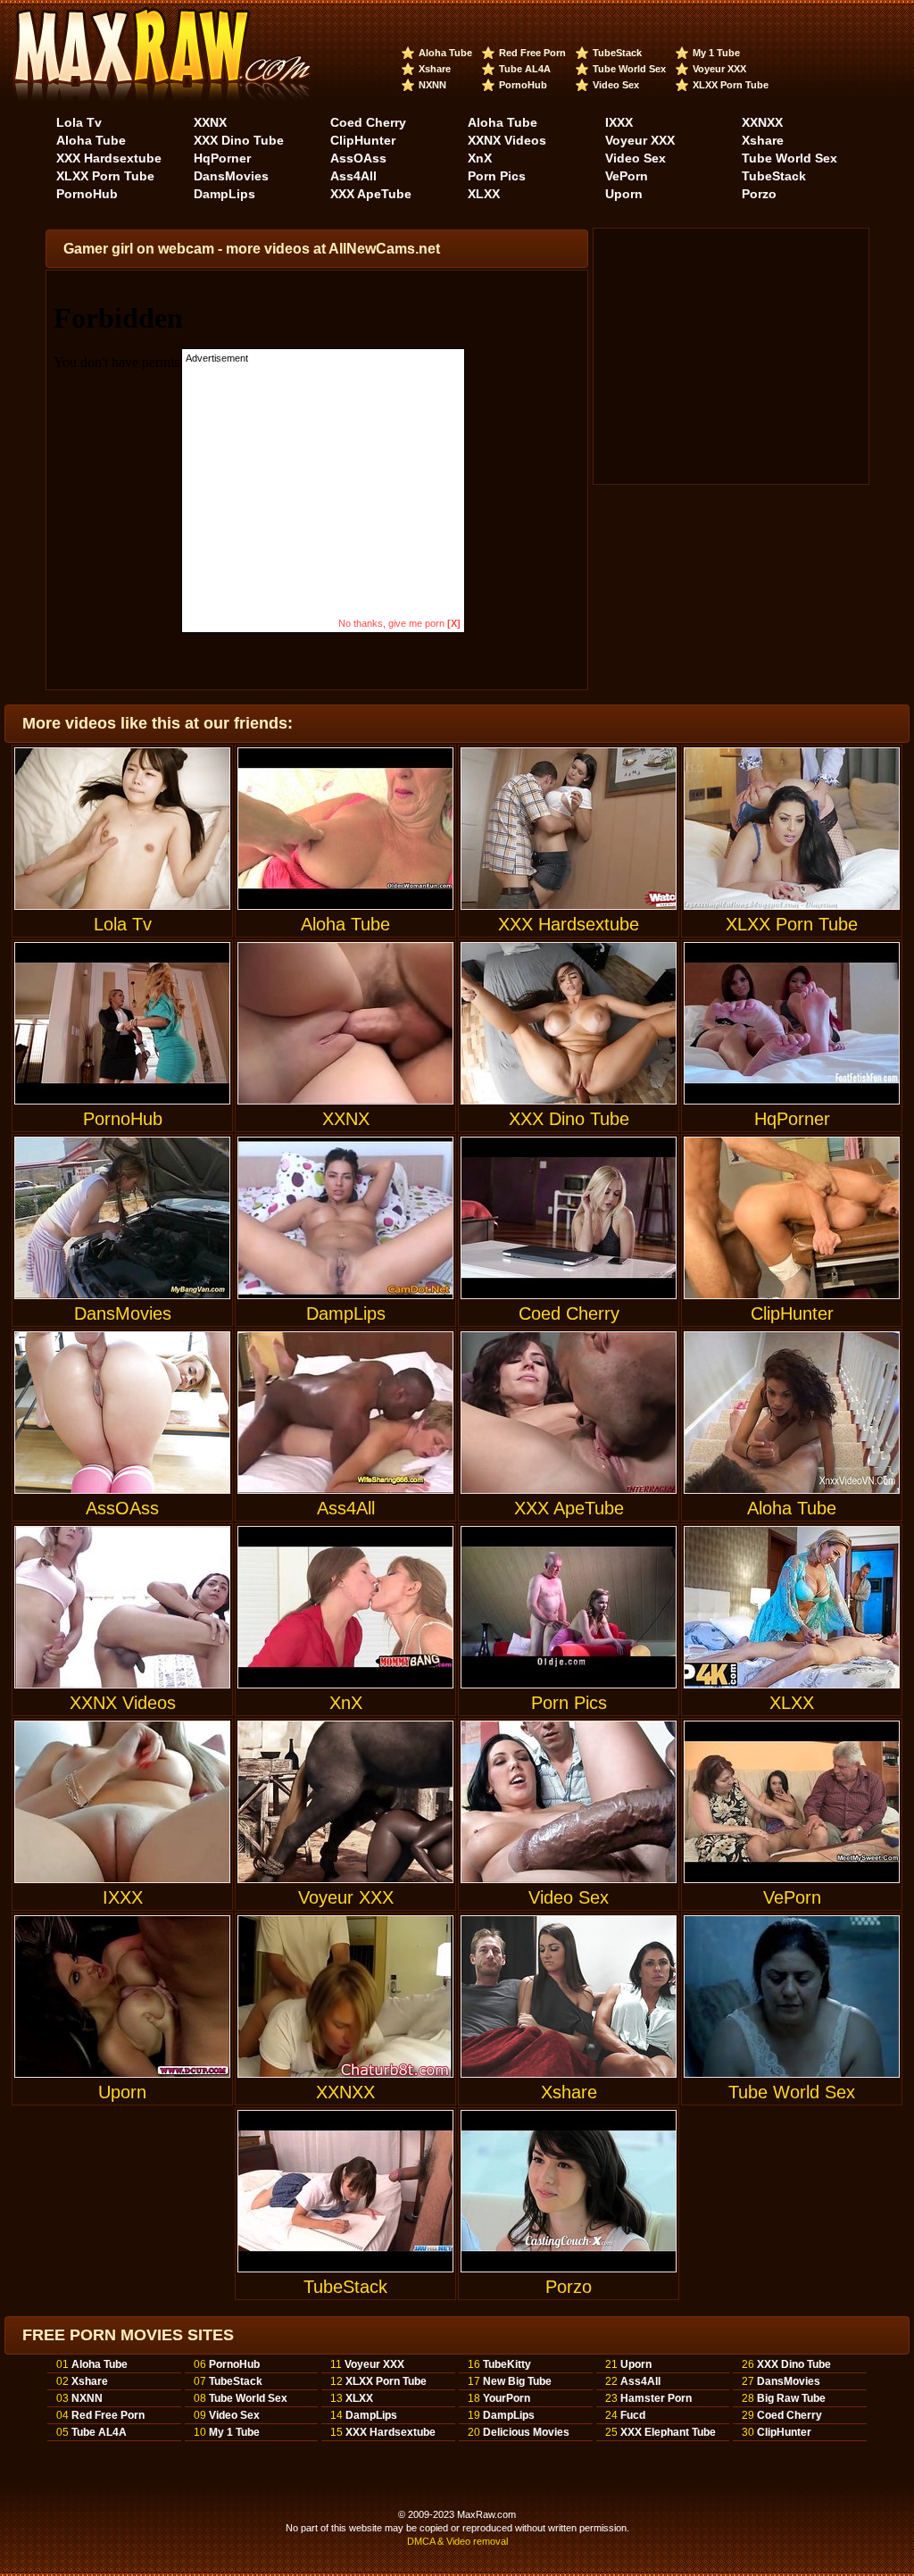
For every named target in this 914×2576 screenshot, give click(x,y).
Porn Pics (497, 176)
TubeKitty (507, 2364)
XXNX (210, 122)
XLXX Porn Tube (731, 85)
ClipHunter (363, 140)
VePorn (627, 176)
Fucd (633, 2415)
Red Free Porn (532, 53)
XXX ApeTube (371, 194)
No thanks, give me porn (399, 623)
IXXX (619, 122)
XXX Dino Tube (239, 140)
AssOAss (358, 158)
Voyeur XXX (719, 69)
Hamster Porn (656, 2398)
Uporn (624, 194)
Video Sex (616, 85)
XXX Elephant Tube (668, 2432)
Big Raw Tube (791, 2398)
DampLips (224, 194)
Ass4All (353, 176)
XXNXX (762, 122)
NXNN (432, 85)
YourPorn (507, 2398)
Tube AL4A (525, 69)
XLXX (484, 194)
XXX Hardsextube (109, 158)
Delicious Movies (526, 2432)
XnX (480, 158)
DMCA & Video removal (457, 2541)
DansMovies (231, 176)
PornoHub (523, 85)
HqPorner (222, 158)
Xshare (435, 69)
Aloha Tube (445, 53)
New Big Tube (517, 2381)
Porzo (759, 194)
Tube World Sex (629, 69)
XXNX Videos (507, 140)
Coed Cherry (368, 122)
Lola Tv (79, 122)
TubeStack (617, 53)
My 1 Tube (716, 53)
